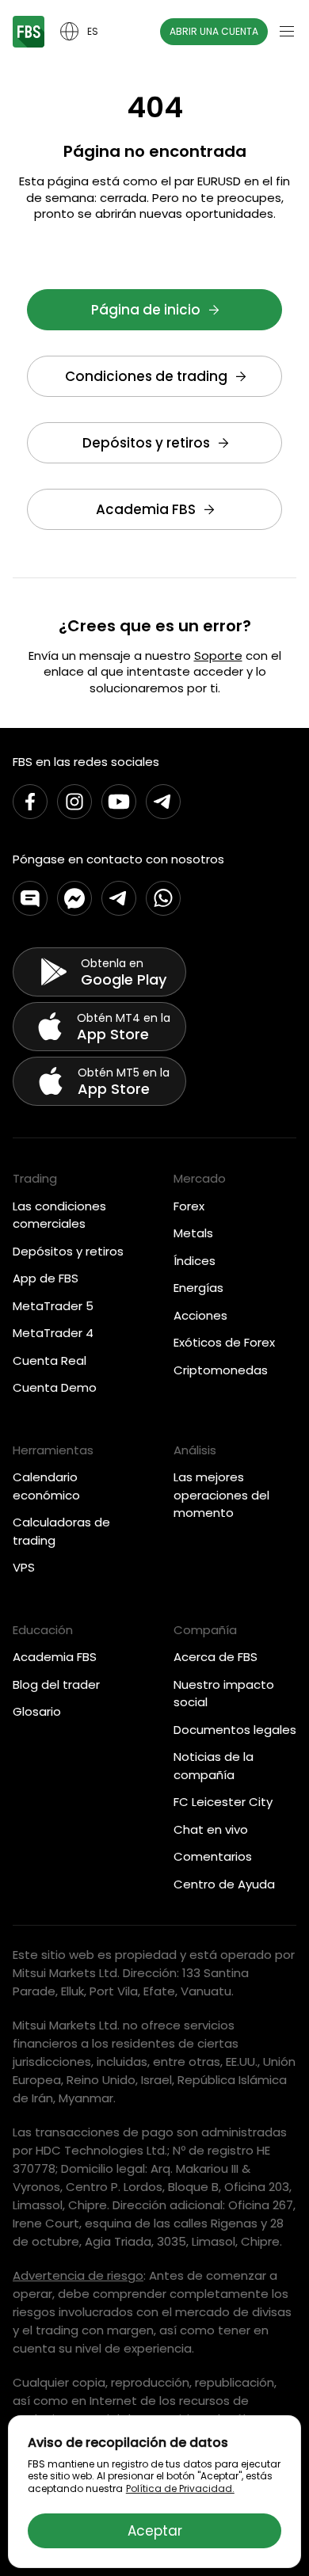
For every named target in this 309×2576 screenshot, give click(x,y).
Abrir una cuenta (214, 31)
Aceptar (155, 2531)
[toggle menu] (287, 32)
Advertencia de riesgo (78, 2275)
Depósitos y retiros (146, 443)
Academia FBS (146, 509)
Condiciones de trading (146, 376)
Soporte (218, 655)
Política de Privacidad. (180, 2488)
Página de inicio (146, 310)
